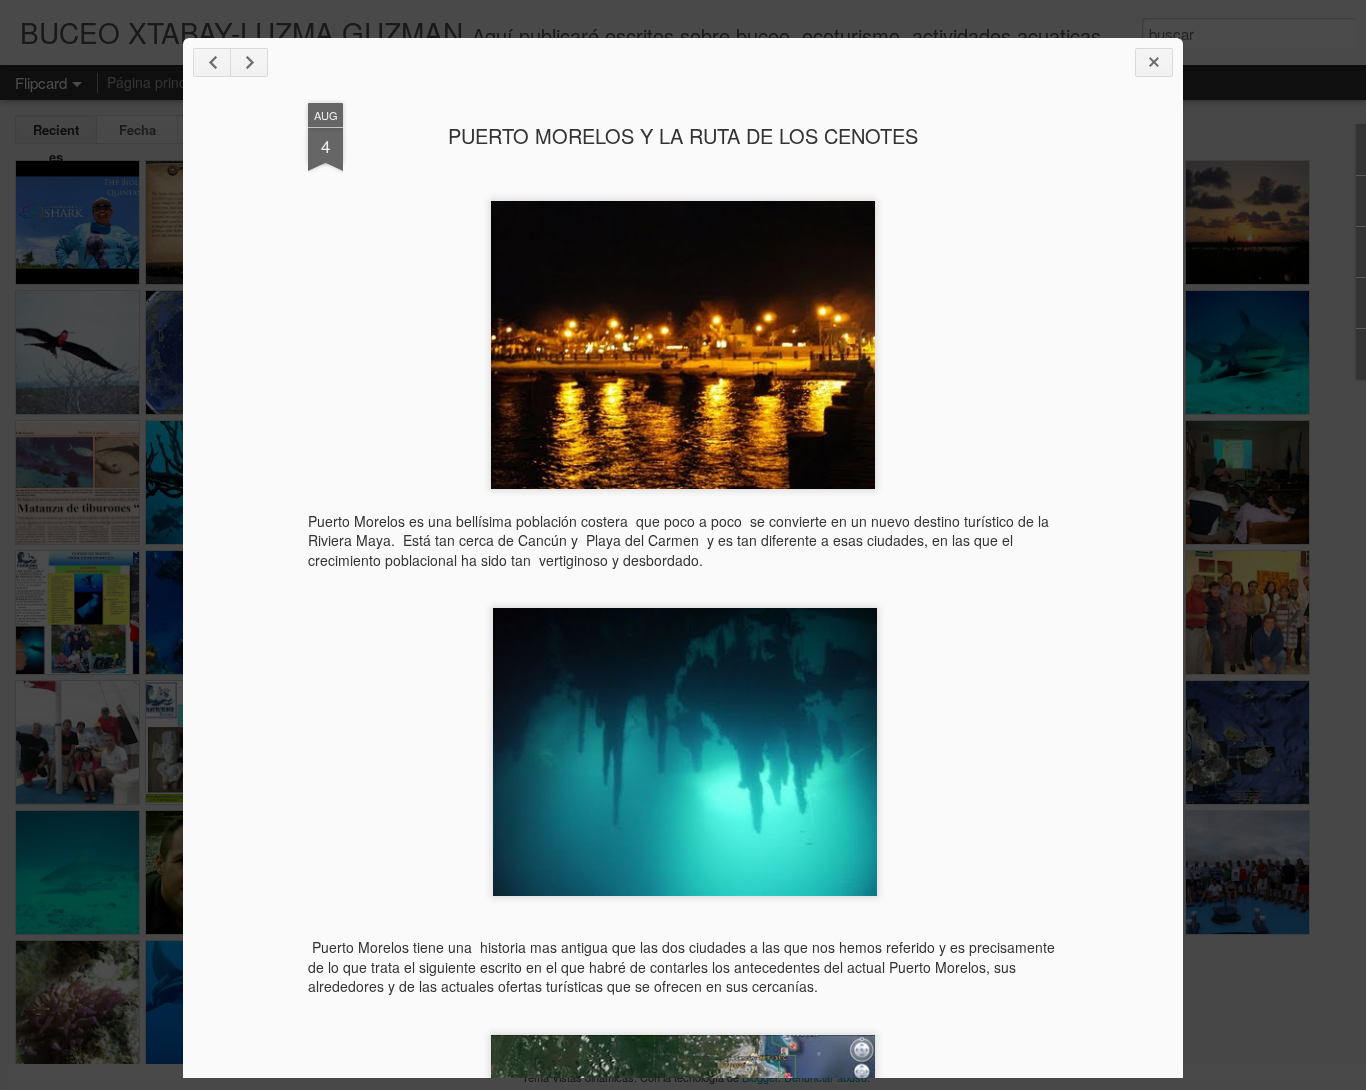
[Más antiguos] (249, 62)
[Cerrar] (1154, 62)
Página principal (157, 82)
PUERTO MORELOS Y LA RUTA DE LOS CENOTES (683, 135)
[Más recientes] (212, 62)
